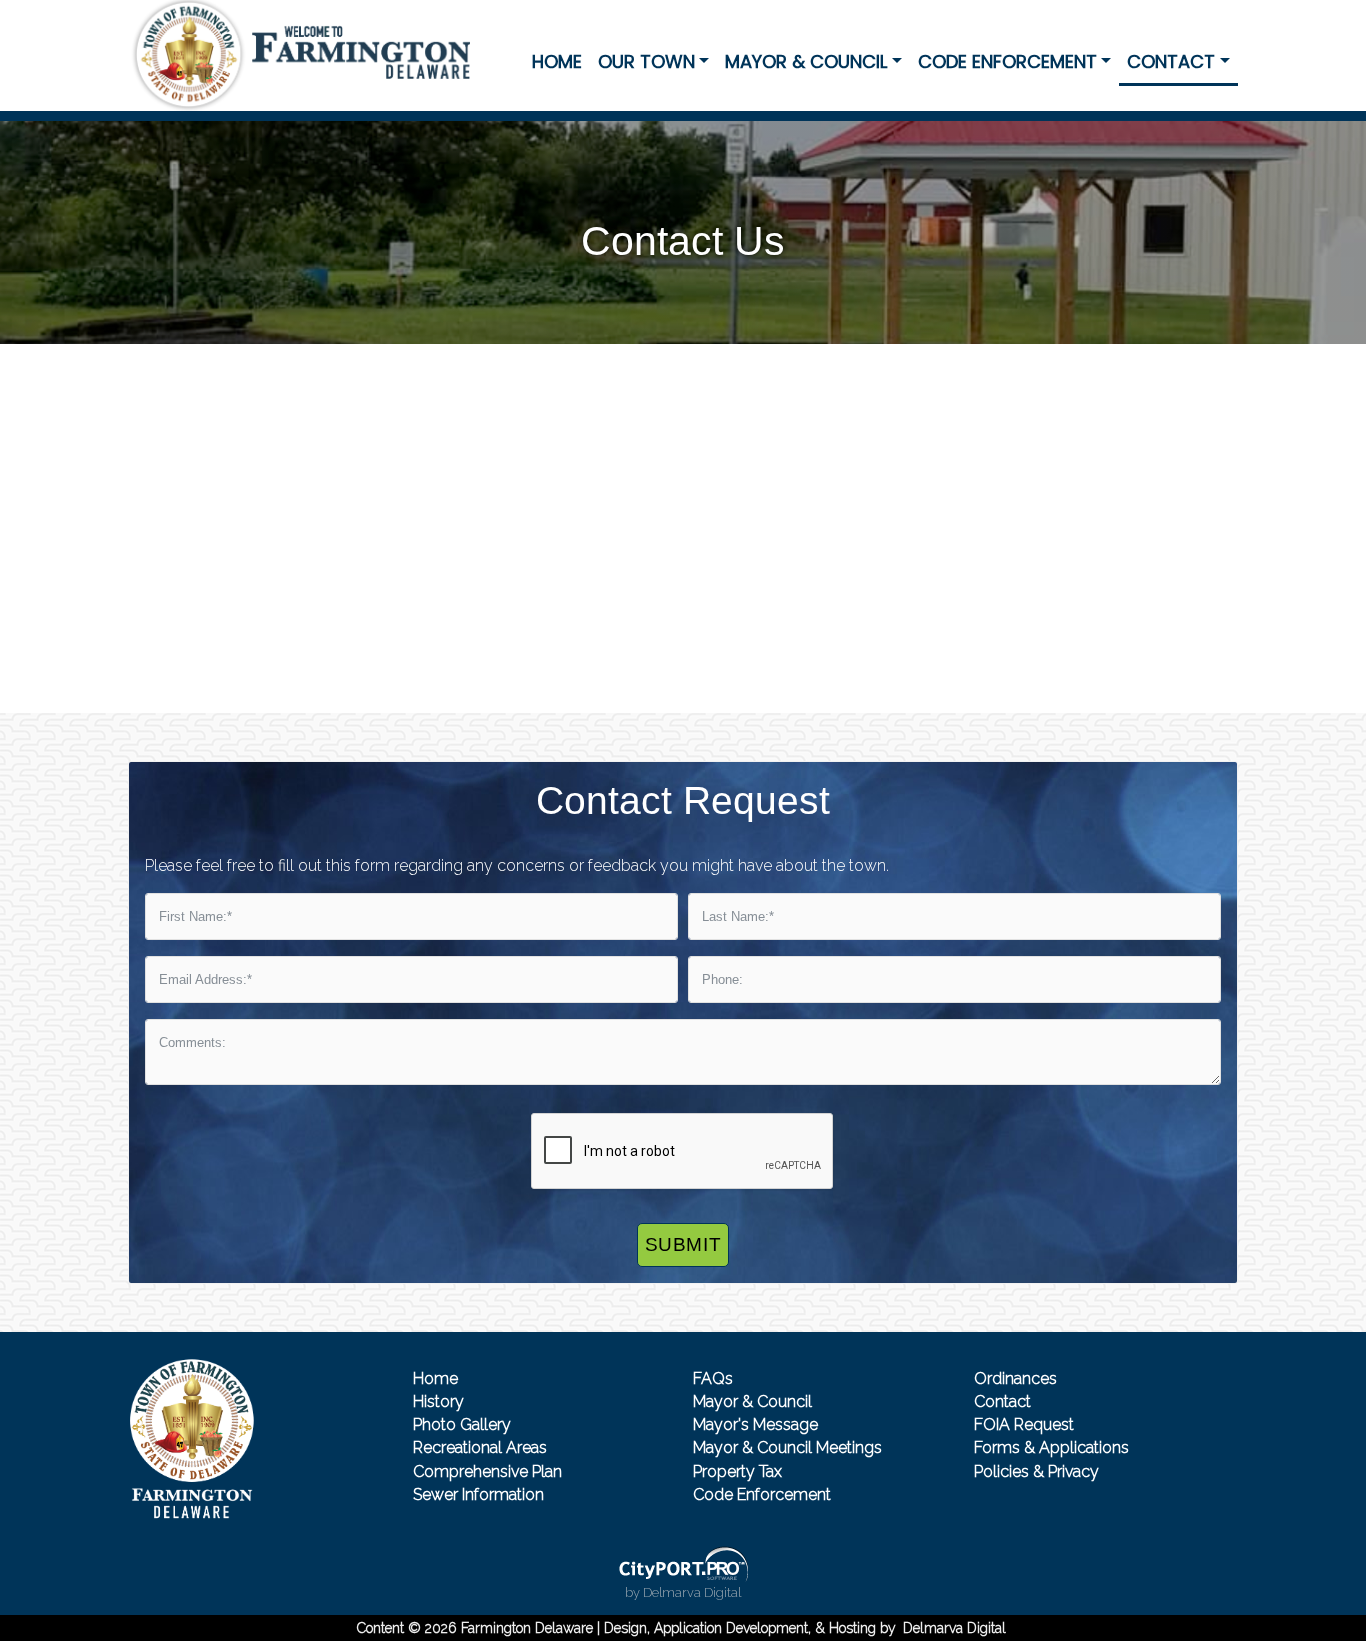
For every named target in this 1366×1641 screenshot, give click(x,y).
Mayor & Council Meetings (787, 1447)
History (438, 1401)
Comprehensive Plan (487, 1471)
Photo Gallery (462, 1424)
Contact (1171, 61)
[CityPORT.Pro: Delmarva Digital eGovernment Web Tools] (683, 1564)
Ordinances (1015, 1378)
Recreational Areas (480, 1447)
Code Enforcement (1007, 61)
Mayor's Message (755, 1424)
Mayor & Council (806, 61)
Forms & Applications (1051, 1447)
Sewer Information (478, 1494)
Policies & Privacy (1036, 1471)
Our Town (646, 61)
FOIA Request (1024, 1424)
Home (557, 61)
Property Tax (737, 1471)
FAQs (713, 1378)
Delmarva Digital (954, 1628)
